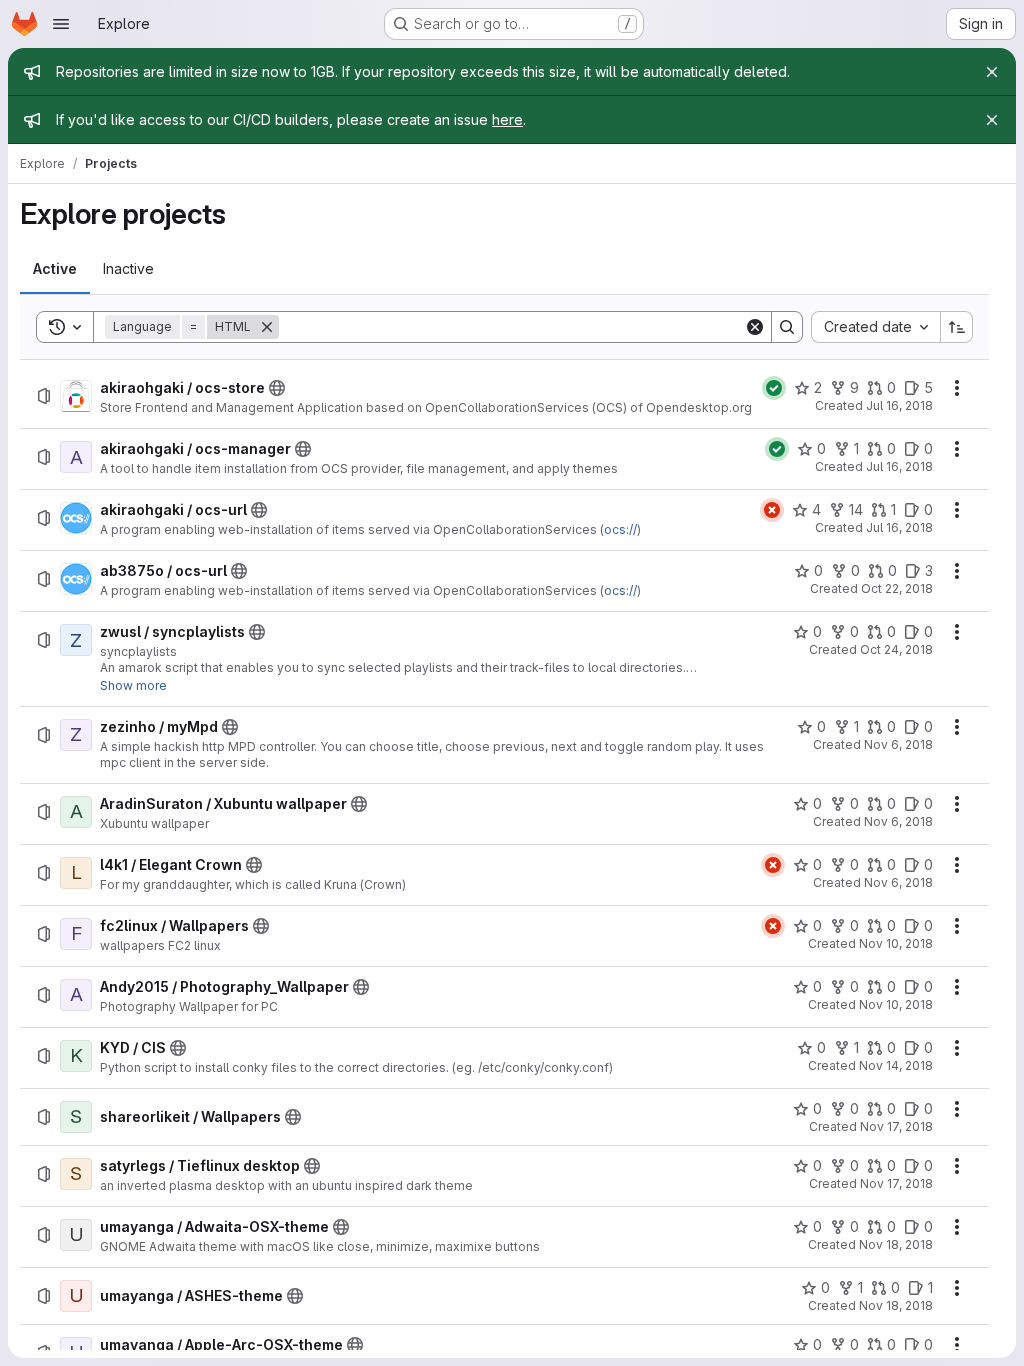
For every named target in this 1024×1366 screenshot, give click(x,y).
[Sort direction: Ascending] (957, 327)
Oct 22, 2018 (897, 588)
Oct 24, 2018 (896, 649)
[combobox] (875, 327)
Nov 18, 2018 (896, 1244)
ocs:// (620, 529)
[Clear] (755, 327)
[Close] (992, 72)
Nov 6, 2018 (898, 744)
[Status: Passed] (774, 388)
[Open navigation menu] (61, 24)
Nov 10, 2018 (896, 943)
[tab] (55, 269)
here (507, 119)
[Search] (787, 327)
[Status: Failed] (772, 510)
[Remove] (267, 327)
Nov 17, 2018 (896, 1126)
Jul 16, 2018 (899, 405)
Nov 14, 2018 (896, 1065)
